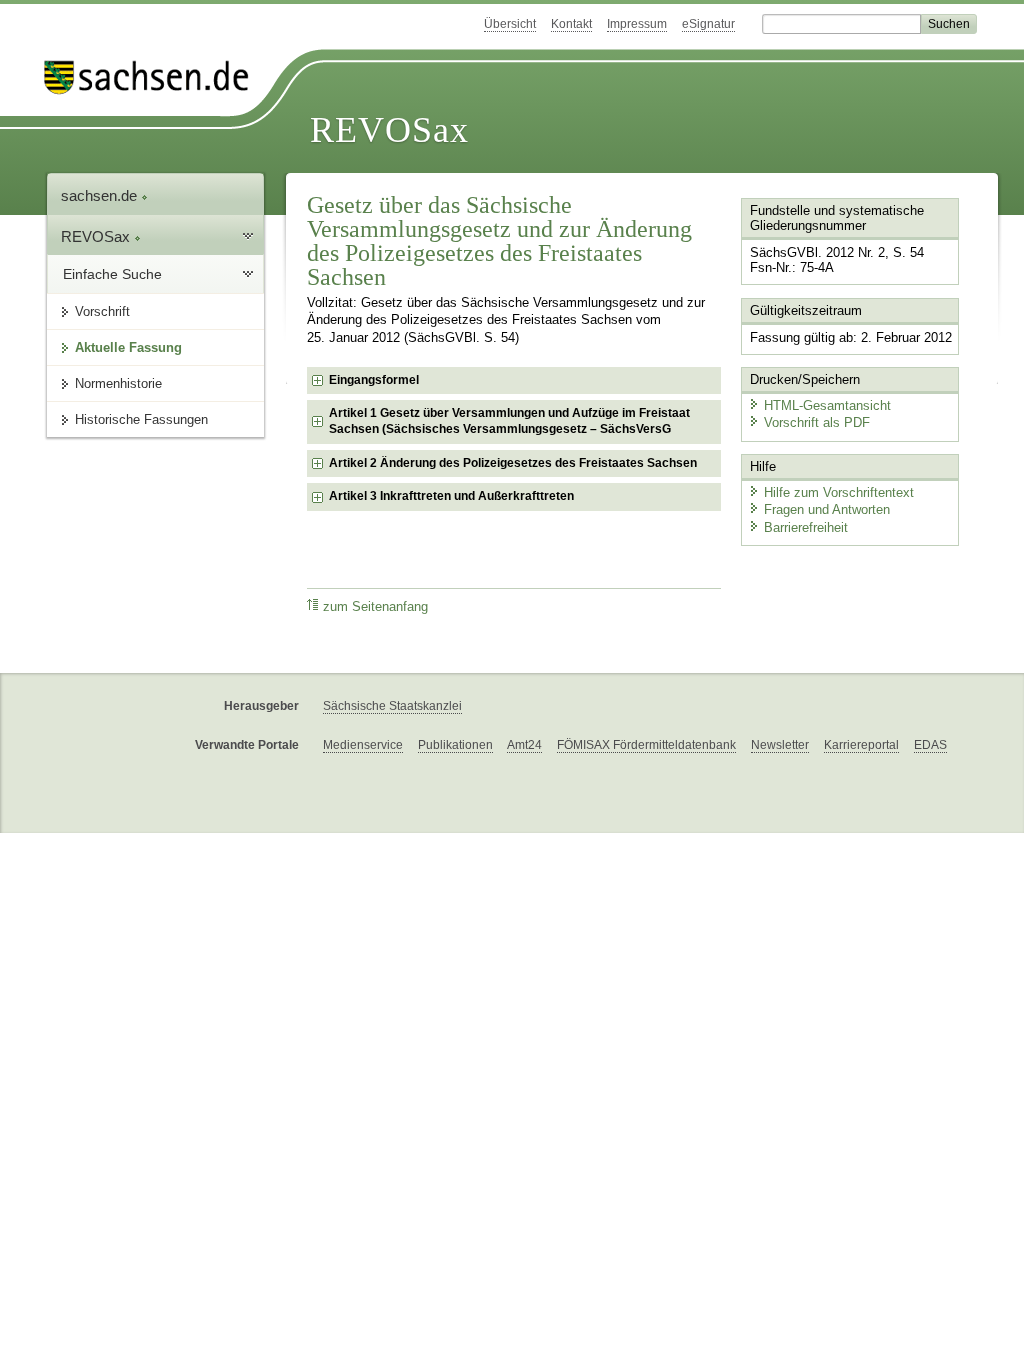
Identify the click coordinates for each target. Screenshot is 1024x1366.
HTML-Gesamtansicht (827, 405)
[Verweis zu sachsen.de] (154, 77)
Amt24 (524, 745)
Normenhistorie (118, 383)
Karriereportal (861, 745)
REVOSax (389, 130)
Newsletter (780, 745)
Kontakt (571, 24)
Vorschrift (102, 311)
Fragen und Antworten (827, 509)
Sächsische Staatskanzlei (392, 706)
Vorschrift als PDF (817, 422)
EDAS (930, 745)
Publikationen (455, 745)
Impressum (637, 24)
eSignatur (708, 24)
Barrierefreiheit (806, 527)
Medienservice (363, 745)
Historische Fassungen (141, 419)
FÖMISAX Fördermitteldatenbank (646, 745)
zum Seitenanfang (375, 607)
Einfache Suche (112, 274)
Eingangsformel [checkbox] (374, 380)
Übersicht (510, 24)
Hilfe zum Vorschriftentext (839, 492)
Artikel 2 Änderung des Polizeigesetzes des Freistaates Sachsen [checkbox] (513, 463)
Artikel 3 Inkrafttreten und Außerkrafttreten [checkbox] (451, 496)
